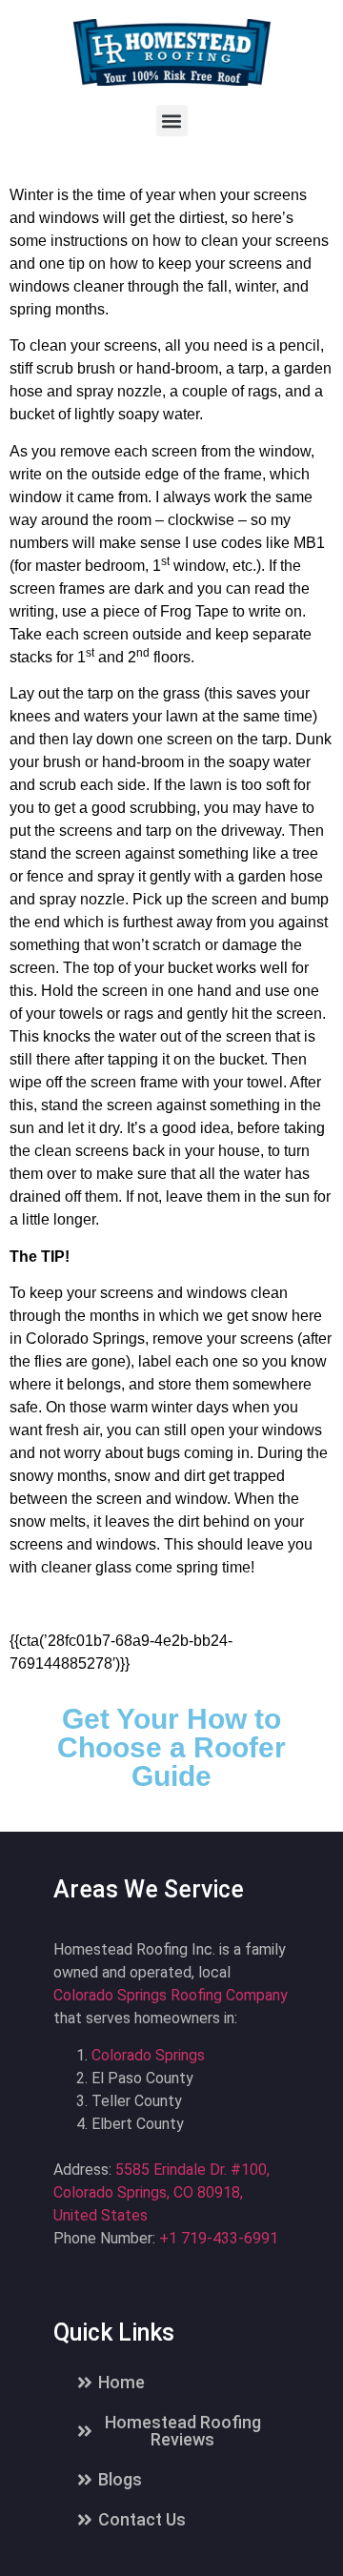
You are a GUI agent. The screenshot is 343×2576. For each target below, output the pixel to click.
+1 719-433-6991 (219, 2238)
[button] (172, 121)
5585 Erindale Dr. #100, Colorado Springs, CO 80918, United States (161, 2192)
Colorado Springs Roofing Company (171, 1995)
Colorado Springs (148, 2055)
